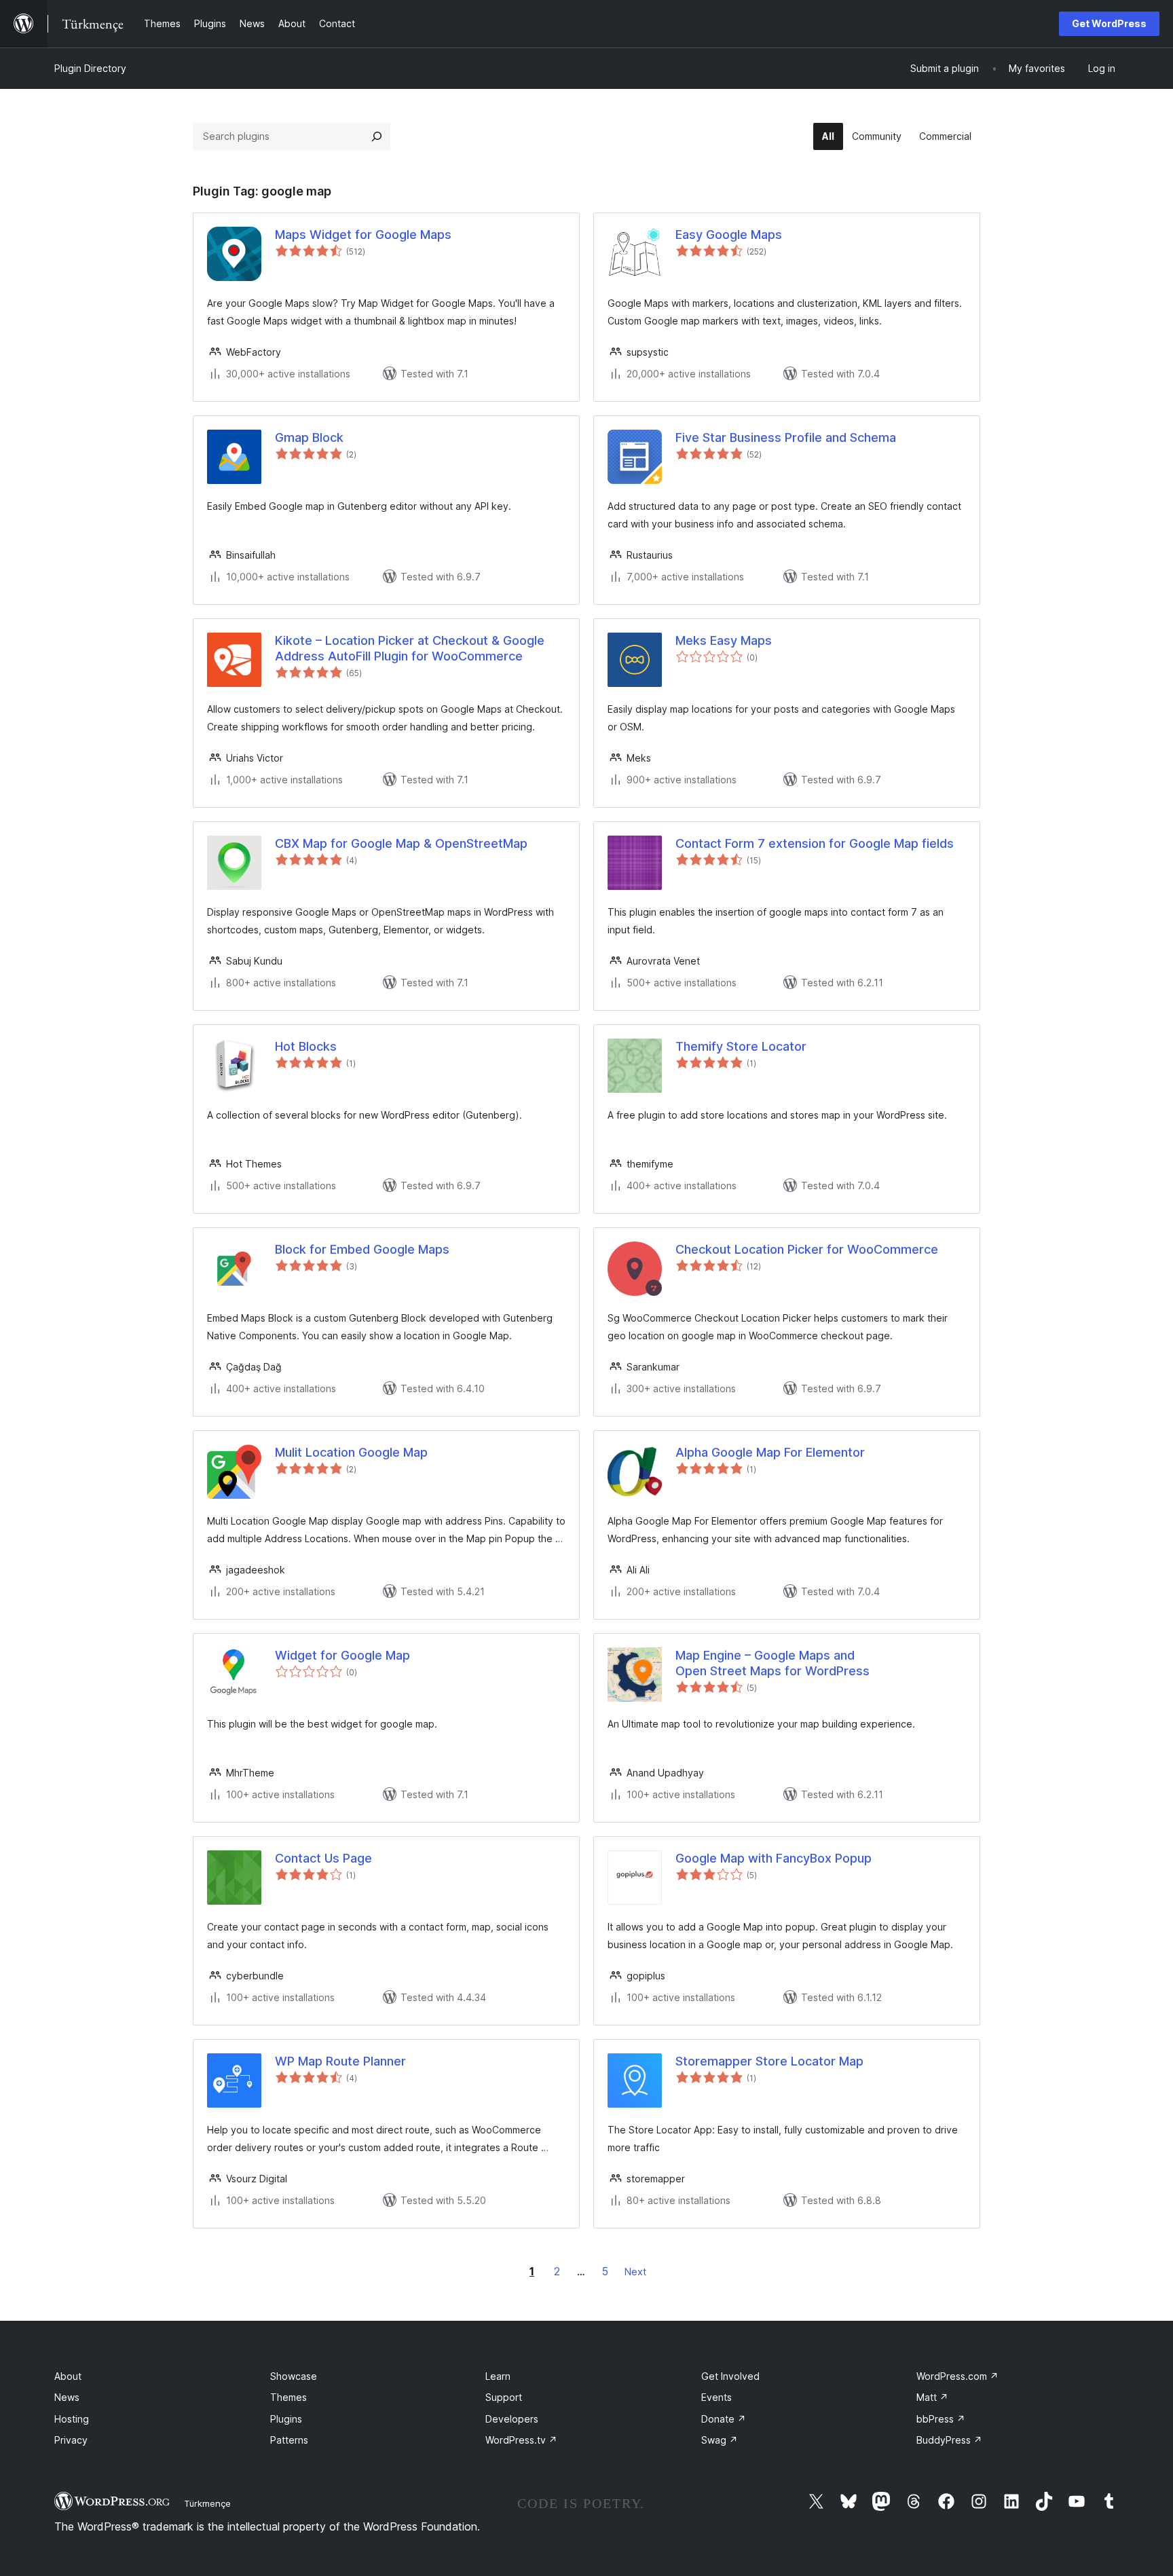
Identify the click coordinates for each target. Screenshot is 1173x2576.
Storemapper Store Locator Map (769, 2061)
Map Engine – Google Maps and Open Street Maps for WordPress (772, 1663)
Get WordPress (1109, 23)
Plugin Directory (90, 68)
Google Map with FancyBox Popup (774, 1858)
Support (504, 2397)
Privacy (71, 2440)
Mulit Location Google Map (351, 1452)
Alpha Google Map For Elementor (770, 1452)
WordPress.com (957, 2376)
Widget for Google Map (342, 1655)
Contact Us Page (323, 1858)
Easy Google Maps (729, 235)
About (68, 2376)
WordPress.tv (521, 2440)
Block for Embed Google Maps (362, 1249)
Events (716, 2397)
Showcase (294, 2376)
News (67, 2397)
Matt (932, 2397)
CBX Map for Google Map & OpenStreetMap (401, 843)
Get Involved (730, 2376)
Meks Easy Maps (724, 640)
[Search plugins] (377, 136)
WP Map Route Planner (340, 2061)
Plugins (286, 2419)
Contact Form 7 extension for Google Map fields (815, 843)
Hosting (72, 2419)
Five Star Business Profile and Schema (786, 437)
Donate (724, 2419)
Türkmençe (207, 2503)
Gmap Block (309, 437)
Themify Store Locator (741, 1046)
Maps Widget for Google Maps (363, 235)
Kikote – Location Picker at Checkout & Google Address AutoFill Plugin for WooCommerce (410, 648)
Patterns (289, 2440)
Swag (720, 2440)
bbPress (941, 2419)
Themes (288, 2397)
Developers (512, 2419)
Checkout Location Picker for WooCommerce (807, 1249)
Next (635, 2272)
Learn (498, 2376)
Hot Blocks (306, 1046)
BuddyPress (949, 2440)
